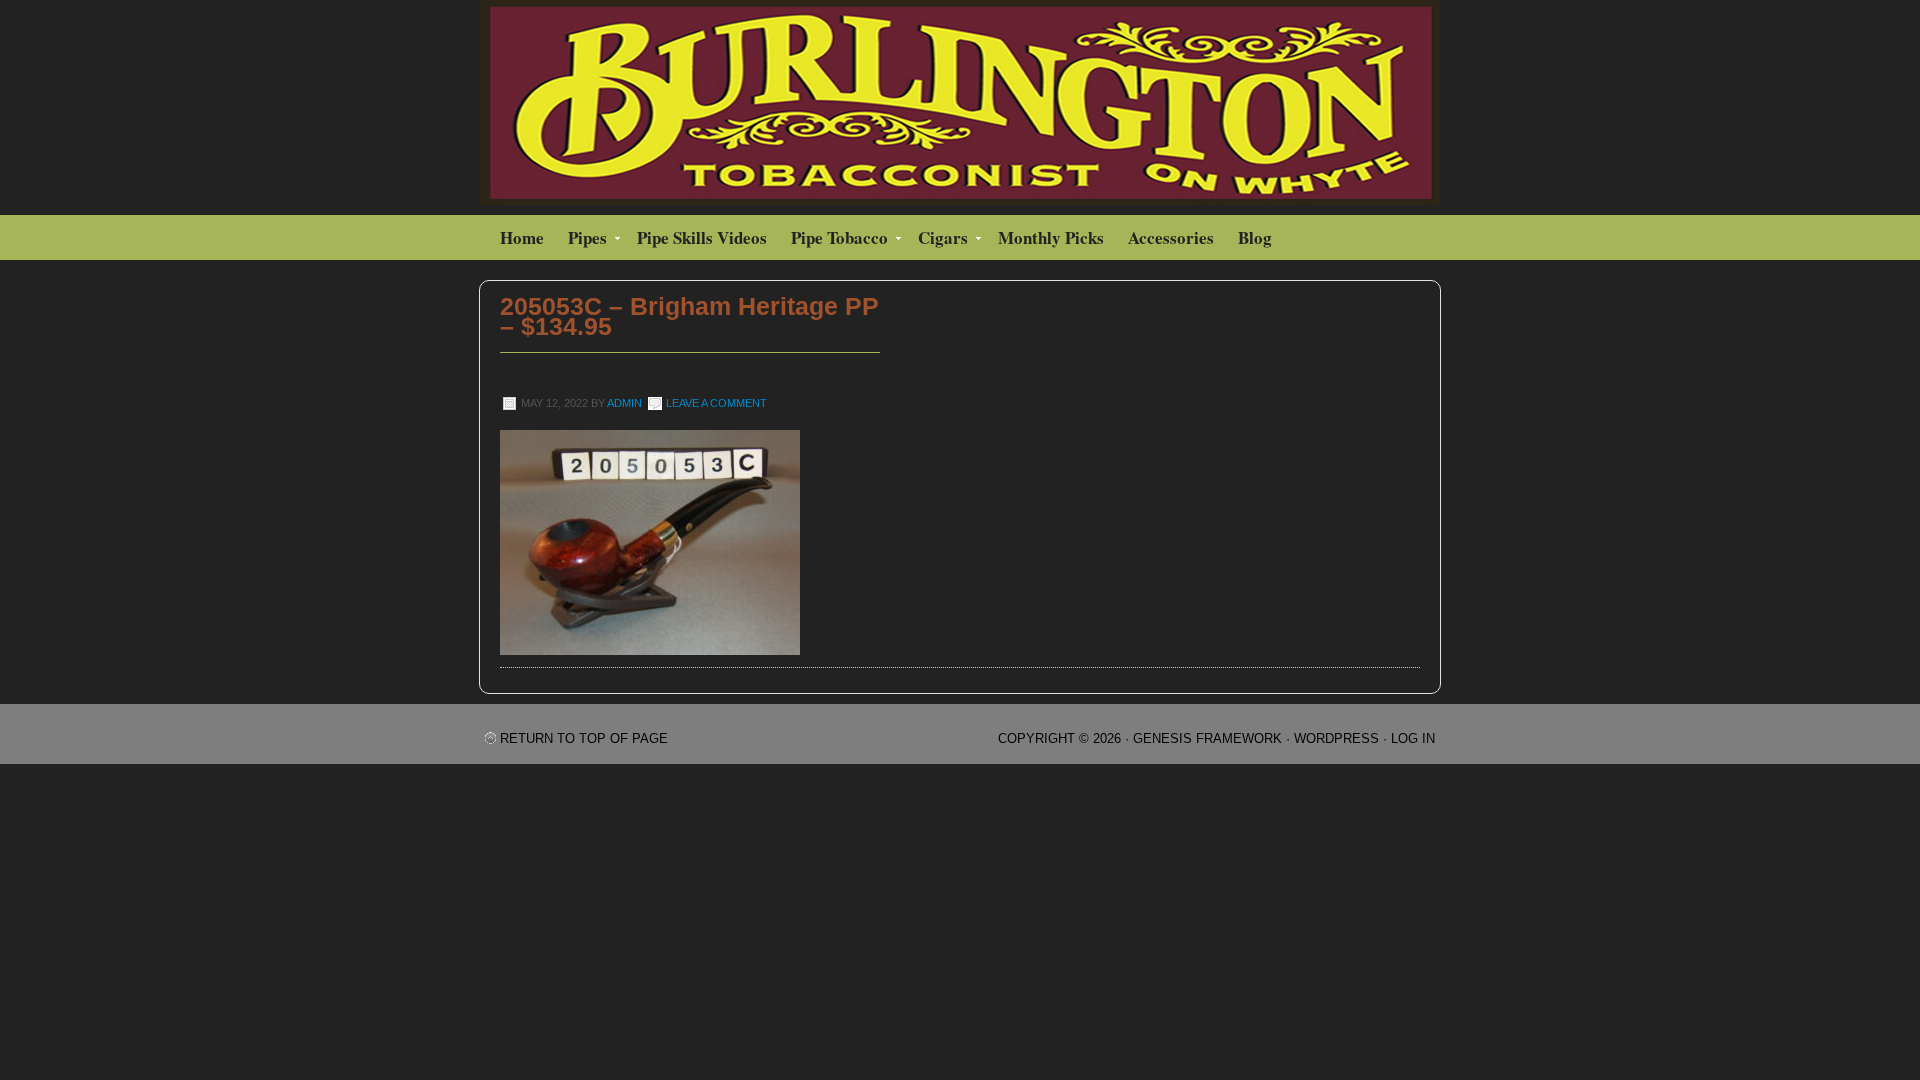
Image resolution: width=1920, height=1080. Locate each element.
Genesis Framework (1207, 738)
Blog (1255, 237)
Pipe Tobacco (834, 240)
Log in (1413, 738)
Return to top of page (584, 738)
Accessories (1171, 237)
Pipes (582, 240)
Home (522, 237)
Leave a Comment (716, 403)
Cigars (938, 240)
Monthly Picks (1051, 237)
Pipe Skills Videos (702, 237)
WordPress (1336, 738)
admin (624, 403)
